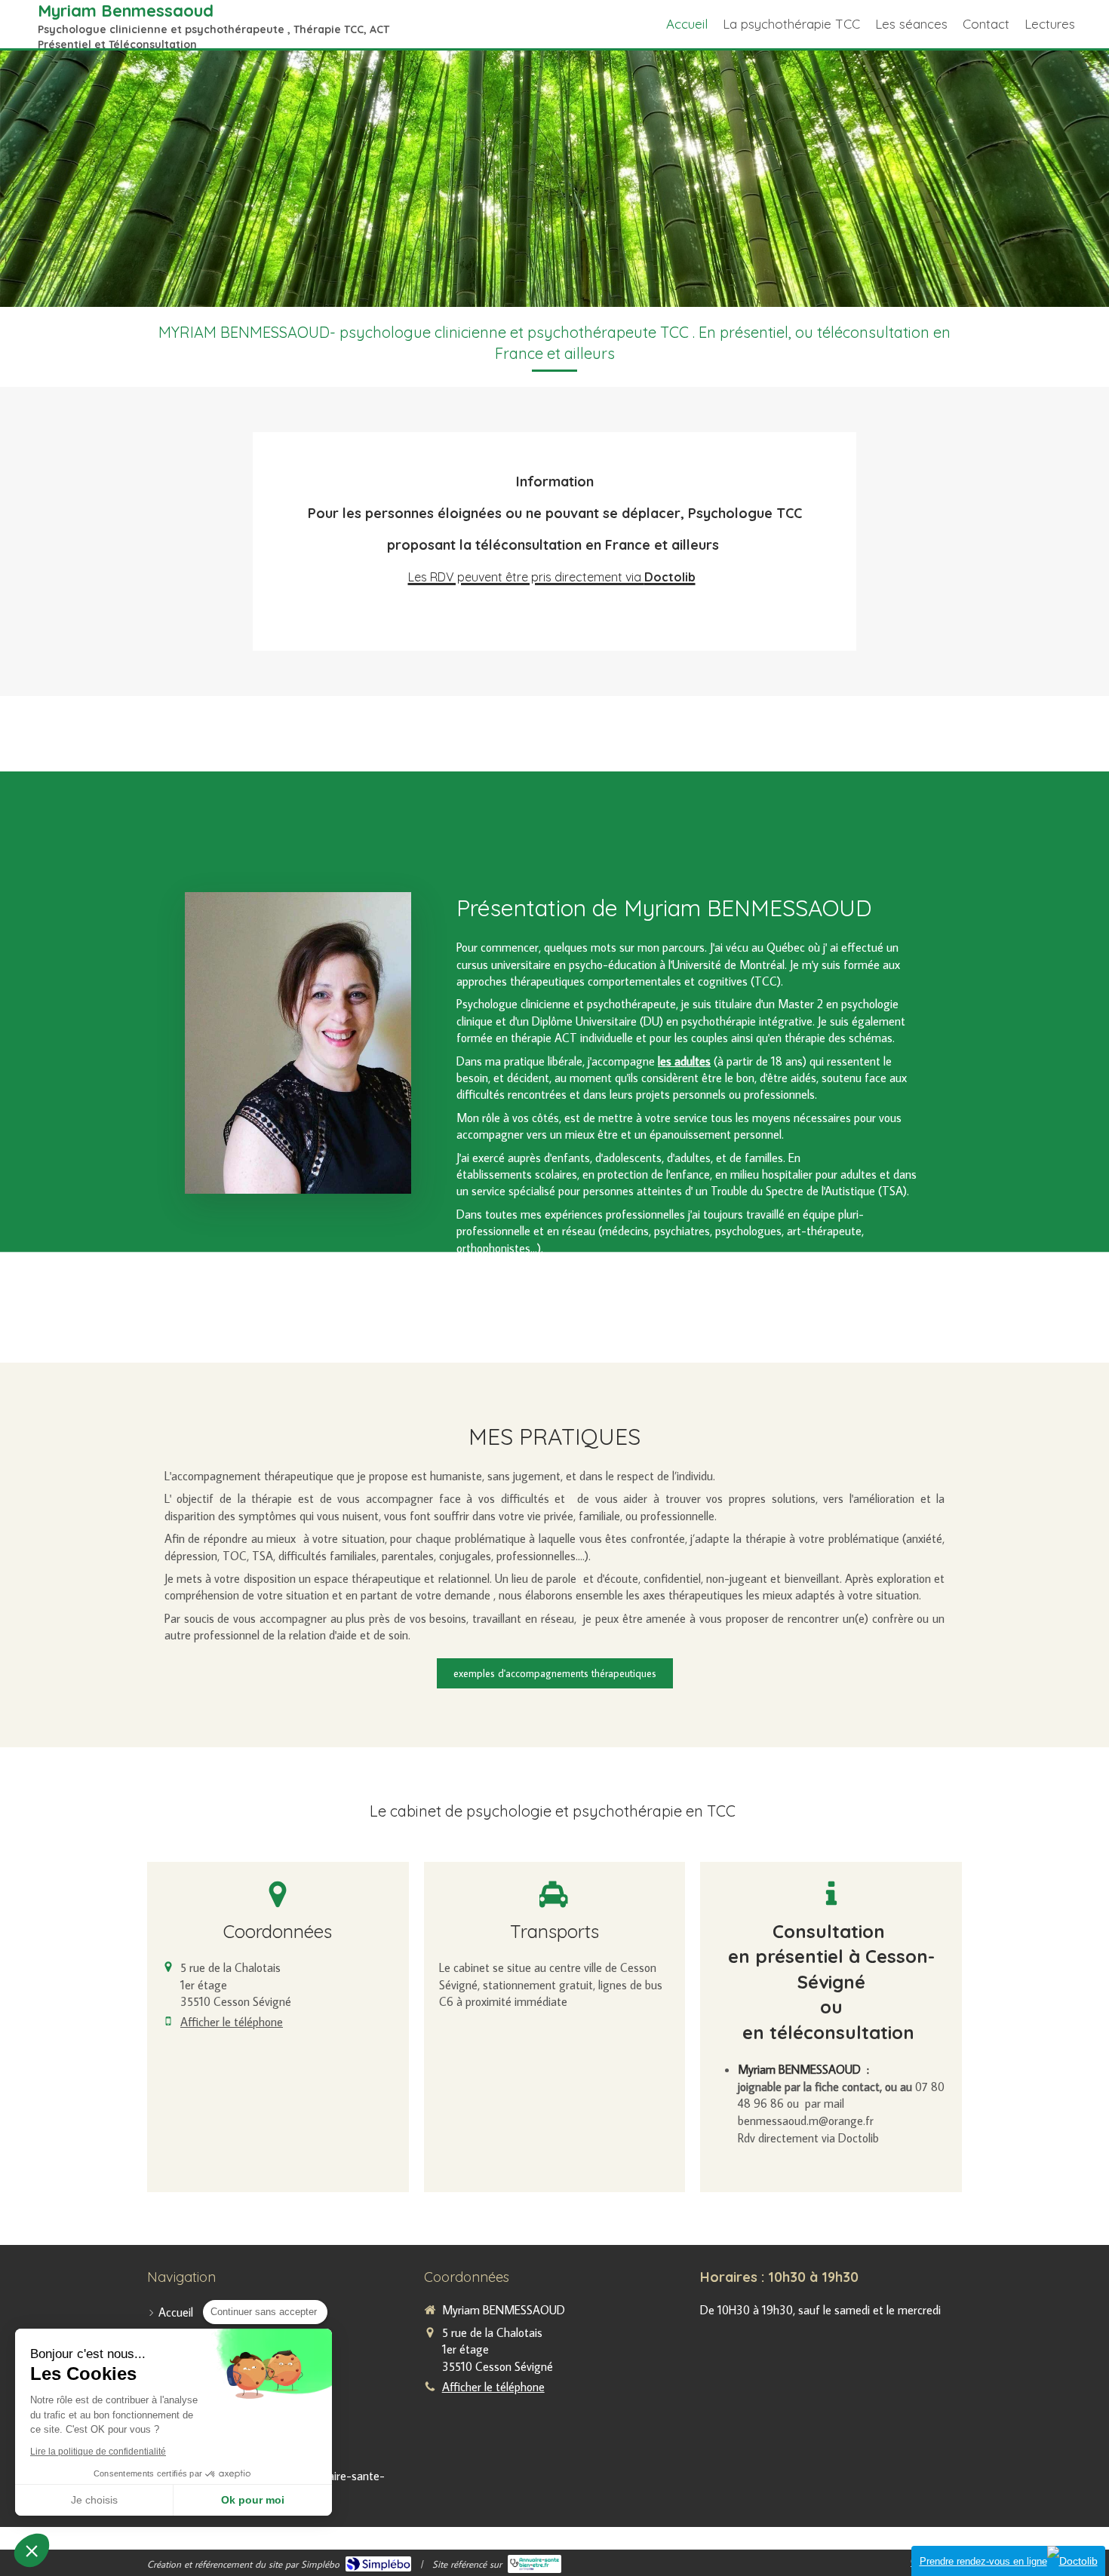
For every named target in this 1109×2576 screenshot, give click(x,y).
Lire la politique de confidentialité (98, 2452)
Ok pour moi (253, 2500)
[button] (32, 2550)
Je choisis (94, 2500)
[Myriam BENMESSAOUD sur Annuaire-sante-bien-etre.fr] (535, 2564)
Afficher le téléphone (232, 2022)
